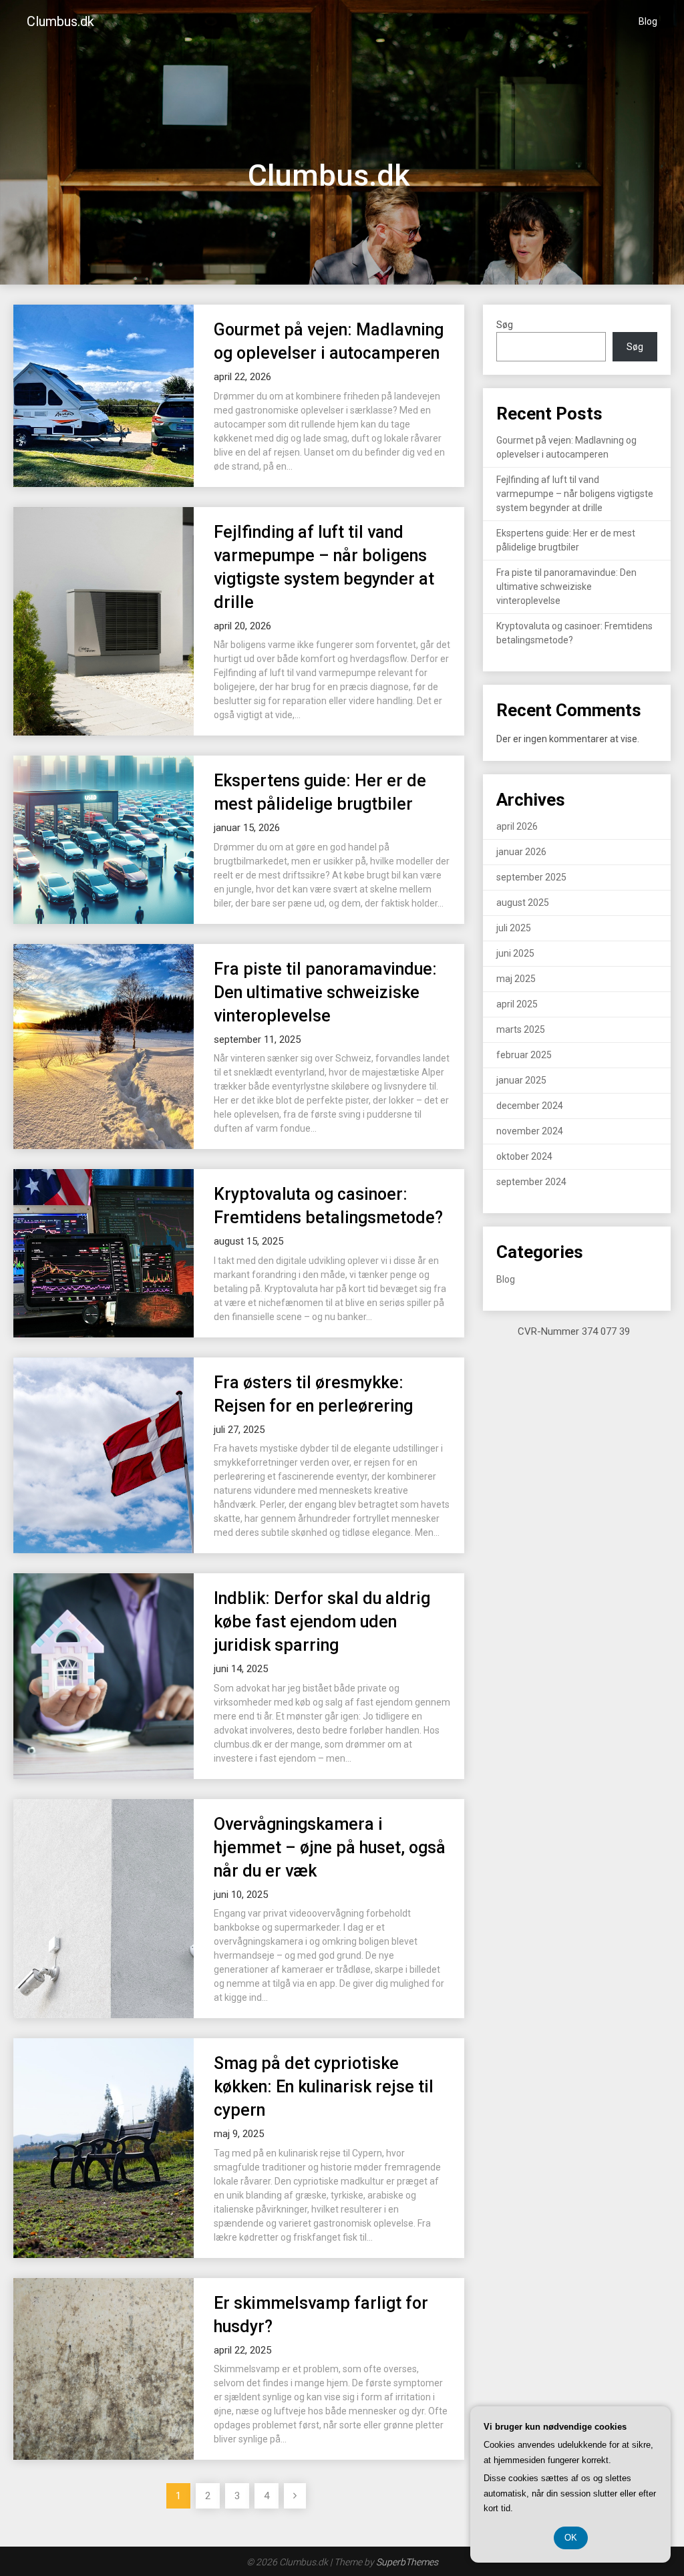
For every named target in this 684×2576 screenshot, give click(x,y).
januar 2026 (521, 852)
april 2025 (517, 1004)
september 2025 (531, 877)
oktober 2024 (524, 1156)
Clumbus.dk (60, 21)
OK (571, 2538)
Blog (648, 21)
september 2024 (531, 1182)
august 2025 (523, 903)
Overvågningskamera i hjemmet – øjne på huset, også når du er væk (330, 1847)
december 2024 (530, 1106)
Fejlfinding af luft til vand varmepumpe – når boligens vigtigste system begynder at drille (575, 494)
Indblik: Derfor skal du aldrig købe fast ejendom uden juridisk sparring (322, 1622)
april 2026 (517, 826)
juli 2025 (514, 928)
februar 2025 (524, 1055)
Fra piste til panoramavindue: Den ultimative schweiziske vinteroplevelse (325, 992)
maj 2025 (516, 979)
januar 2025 (521, 1080)
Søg (505, 325)
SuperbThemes (407, 2562)
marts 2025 (521, 1029)
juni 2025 (515, 953)
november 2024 (530, 1131)
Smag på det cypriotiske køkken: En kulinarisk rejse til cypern (324, 2087)
